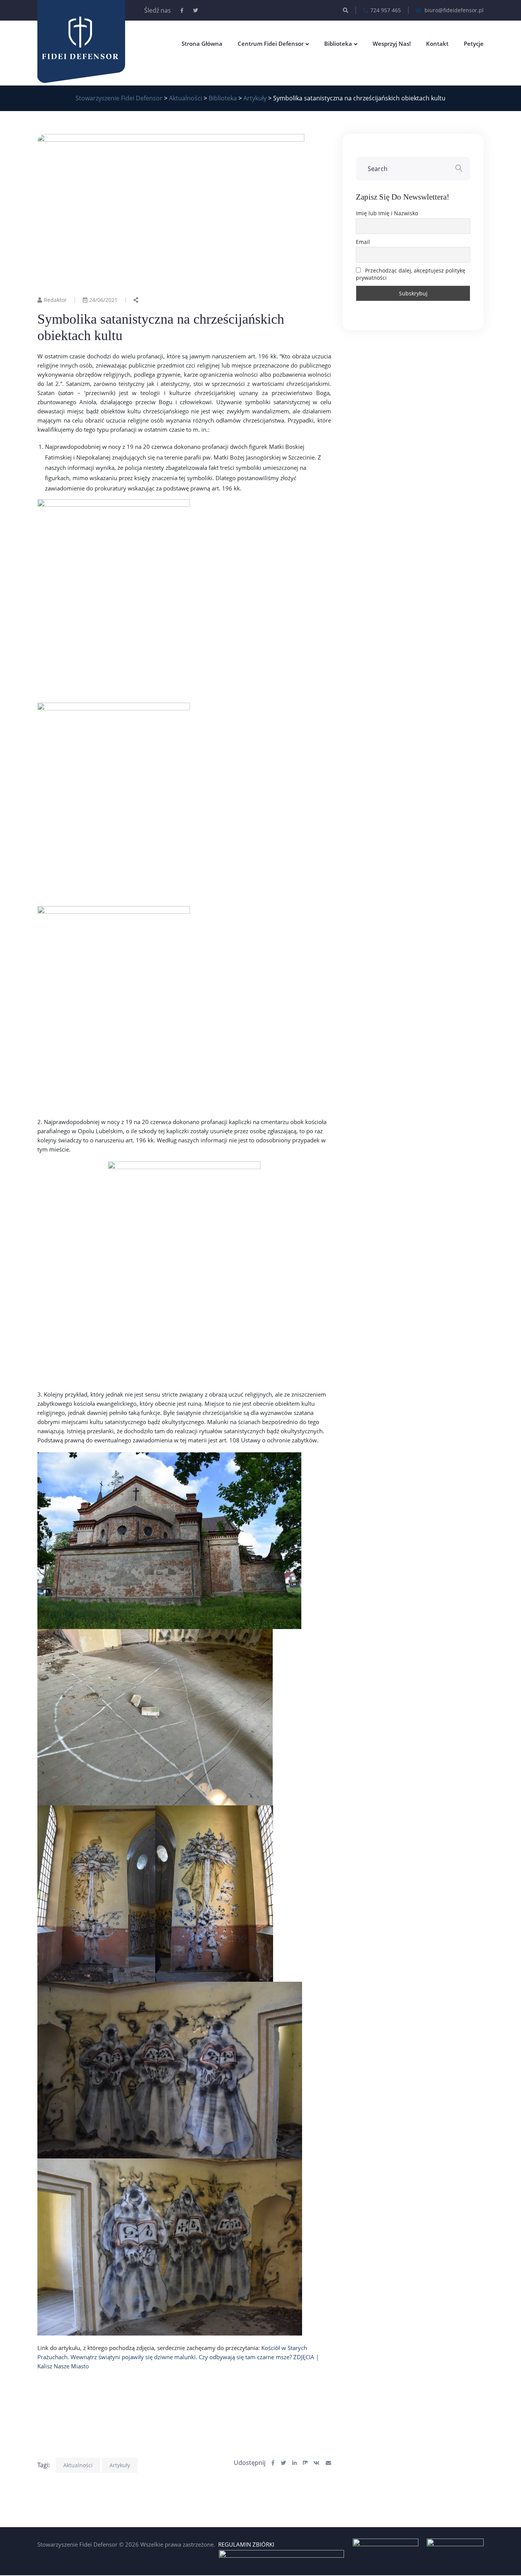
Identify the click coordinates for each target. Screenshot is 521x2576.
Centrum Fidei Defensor (271, 44)
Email (363, 242)
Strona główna (202, 44)
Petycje (474, 44)
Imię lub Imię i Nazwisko (387, 213)
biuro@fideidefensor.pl (453, 10)
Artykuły (120, 2465)
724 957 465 (386, 10)
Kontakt (437, 44)
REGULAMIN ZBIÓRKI (246, 2544)
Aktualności (78, 2465)
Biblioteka (338, 44)
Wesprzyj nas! (392, 44)
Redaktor (55, 300)
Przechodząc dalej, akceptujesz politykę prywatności (411, 274)
